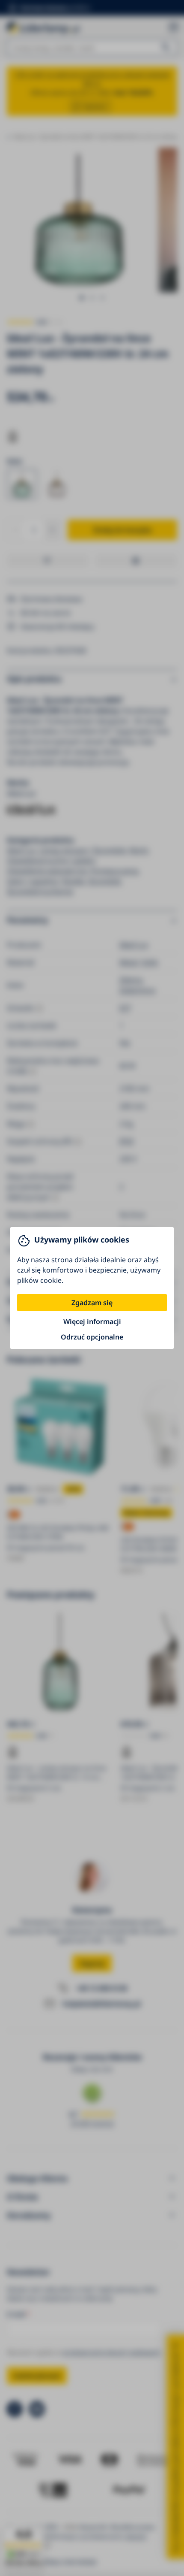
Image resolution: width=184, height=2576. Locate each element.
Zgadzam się (92, 1303)
